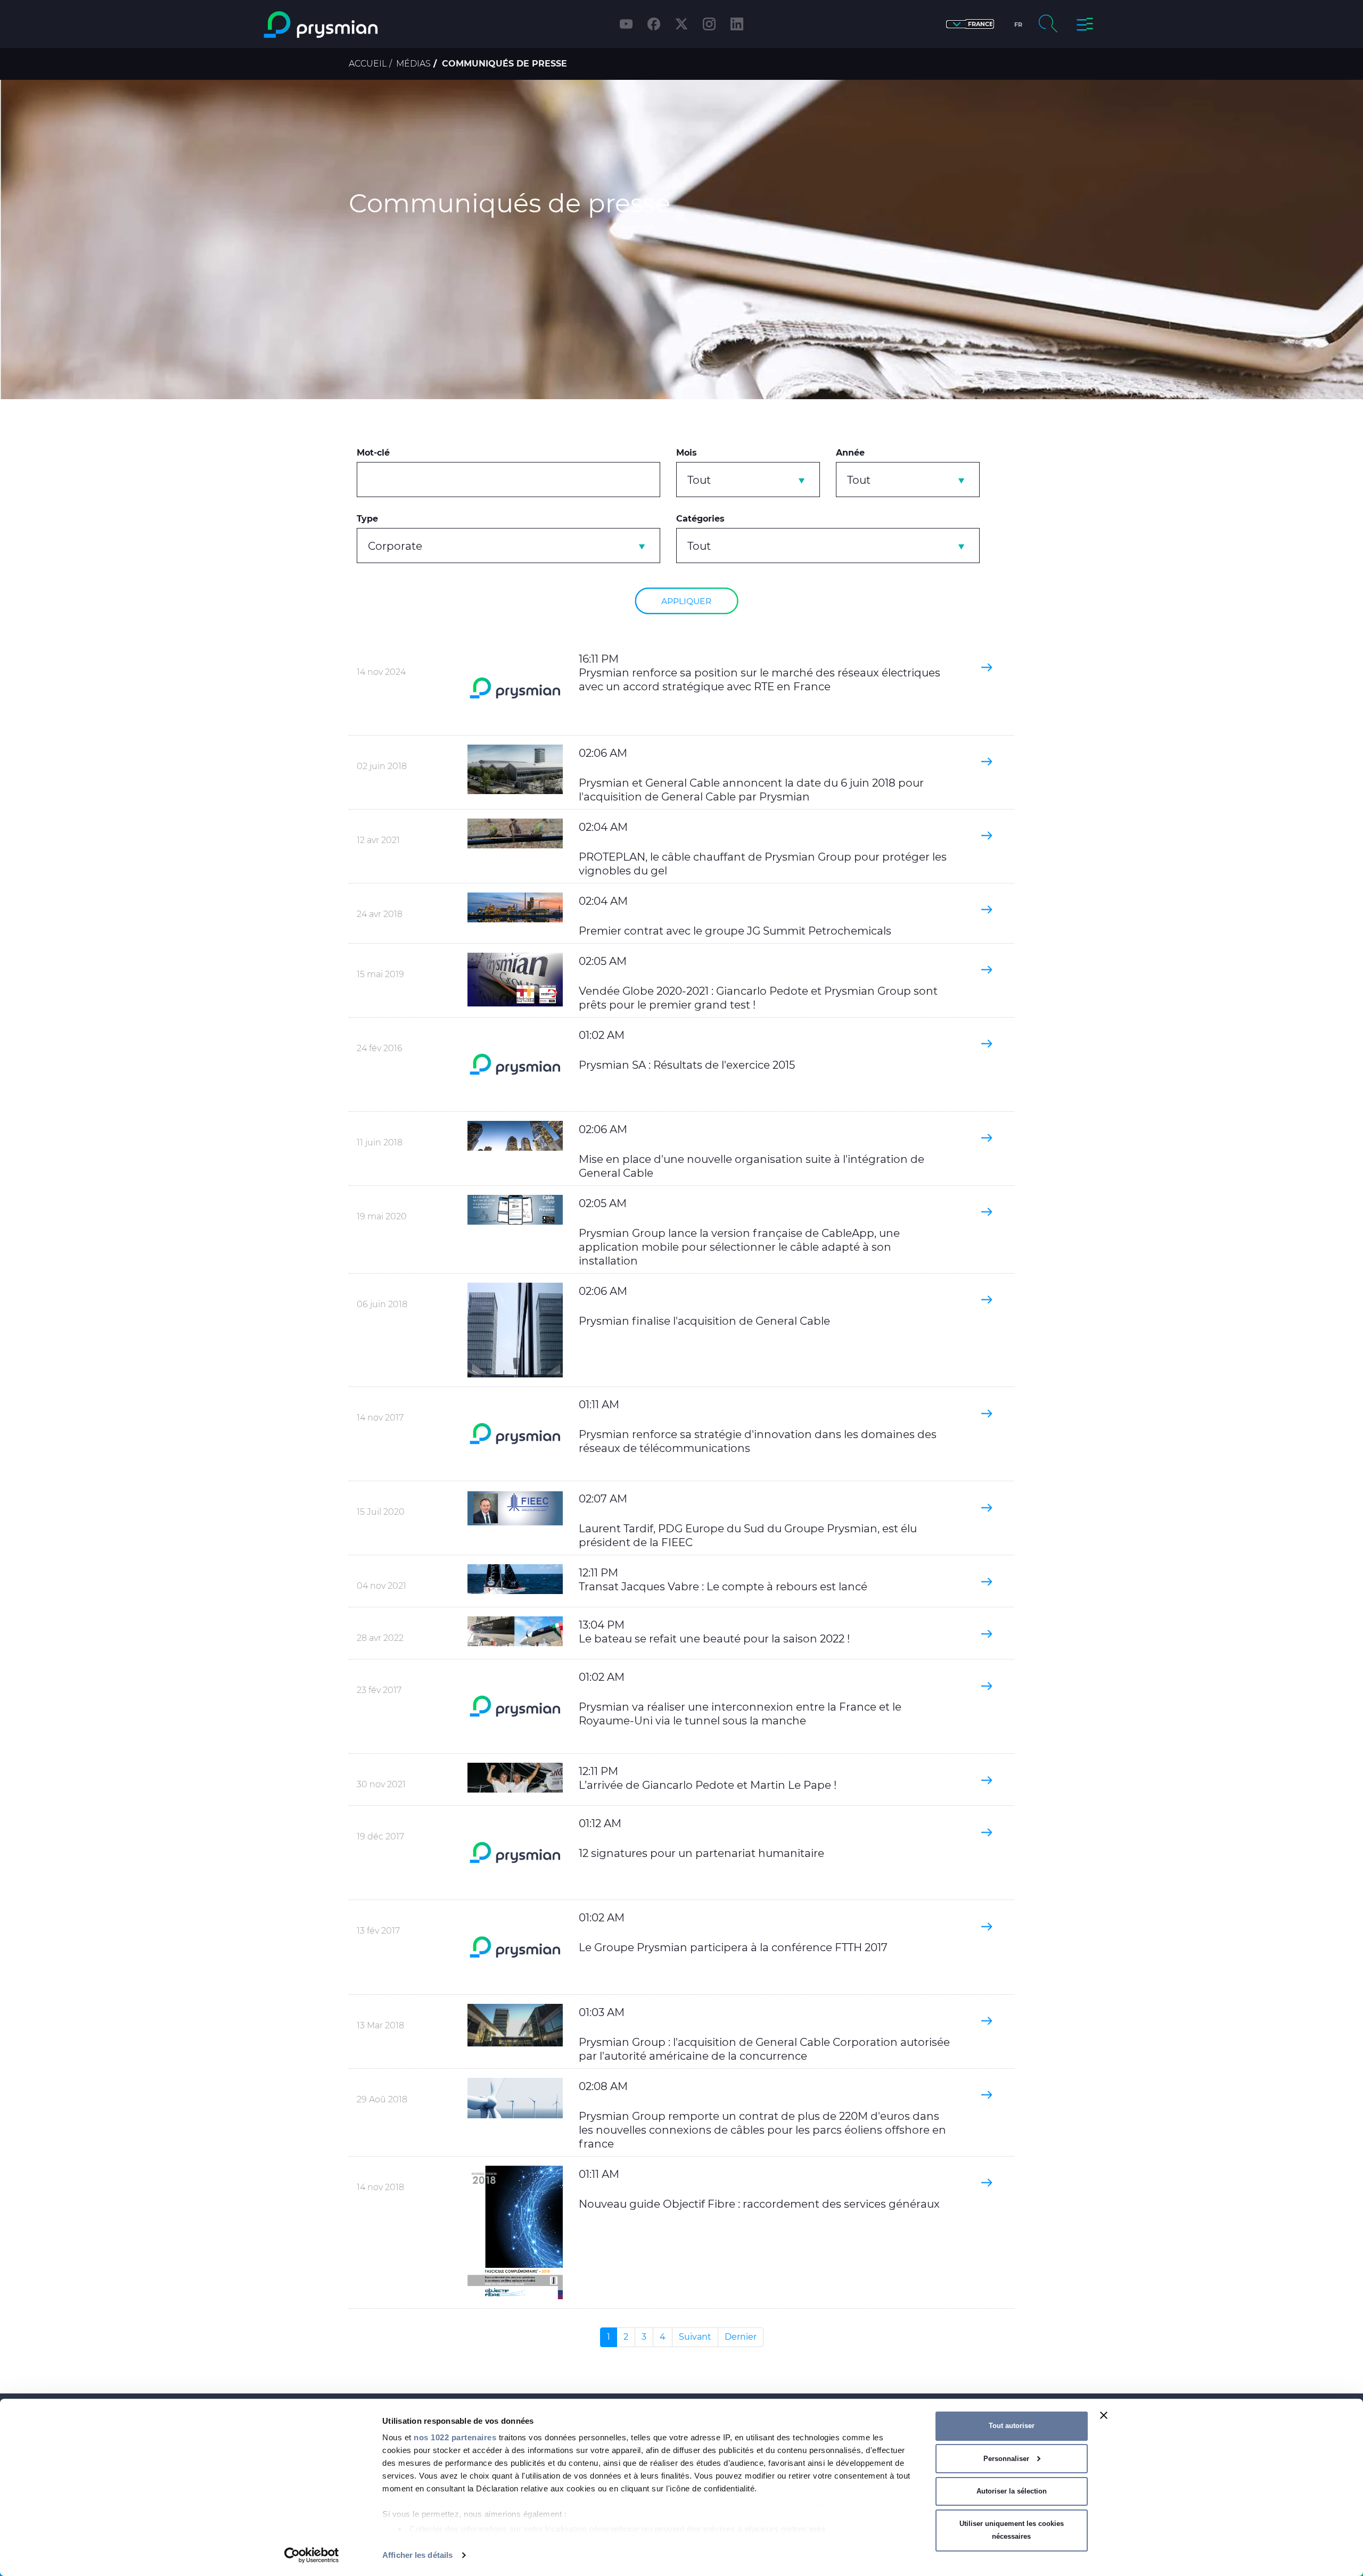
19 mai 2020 (382, 1216)
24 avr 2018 (380, 914)
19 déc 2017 (380, 1836)
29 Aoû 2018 (382, 2099)
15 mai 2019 (380, 974)
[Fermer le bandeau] (1104, 2415)
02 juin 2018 (382, 766)
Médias (413, 64)
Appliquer (686, 601)
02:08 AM (762, 2115)
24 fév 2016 (380, 1048)
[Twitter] (681, 24)
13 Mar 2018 (380, 2025)
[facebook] (654, 24)
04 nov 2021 (381, 1586)
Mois (687, 453)
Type (367, 519)
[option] (681, 240)
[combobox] (748, 480)
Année (850, 453)
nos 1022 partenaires (455, 2437)
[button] (970, 24)
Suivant (695, 2337)
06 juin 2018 (382, 1304)
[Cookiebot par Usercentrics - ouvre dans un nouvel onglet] (312, 2555)
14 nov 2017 (380, 1418)
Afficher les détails (417, 2555)
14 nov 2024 (381, 672)
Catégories (700, 519)
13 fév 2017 (378, 1931)
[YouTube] (626, 24)
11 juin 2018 (380, 1142)
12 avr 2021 (378, 840)
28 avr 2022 (380, 1638)
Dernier (741, 2337)
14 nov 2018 (380, 2187)
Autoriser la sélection (1012, 2491)
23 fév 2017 (379, 1690)
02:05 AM (739, 1232)
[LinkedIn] (737, 24)
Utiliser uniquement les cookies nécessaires (1012, 2530)
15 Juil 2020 (381, 1512)
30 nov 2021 (381, 1784)
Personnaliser (1006, 2459)
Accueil (368, 64)
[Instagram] (709, 24)
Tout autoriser (1012, 2426)
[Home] (364, 25)
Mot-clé (373, 453)
